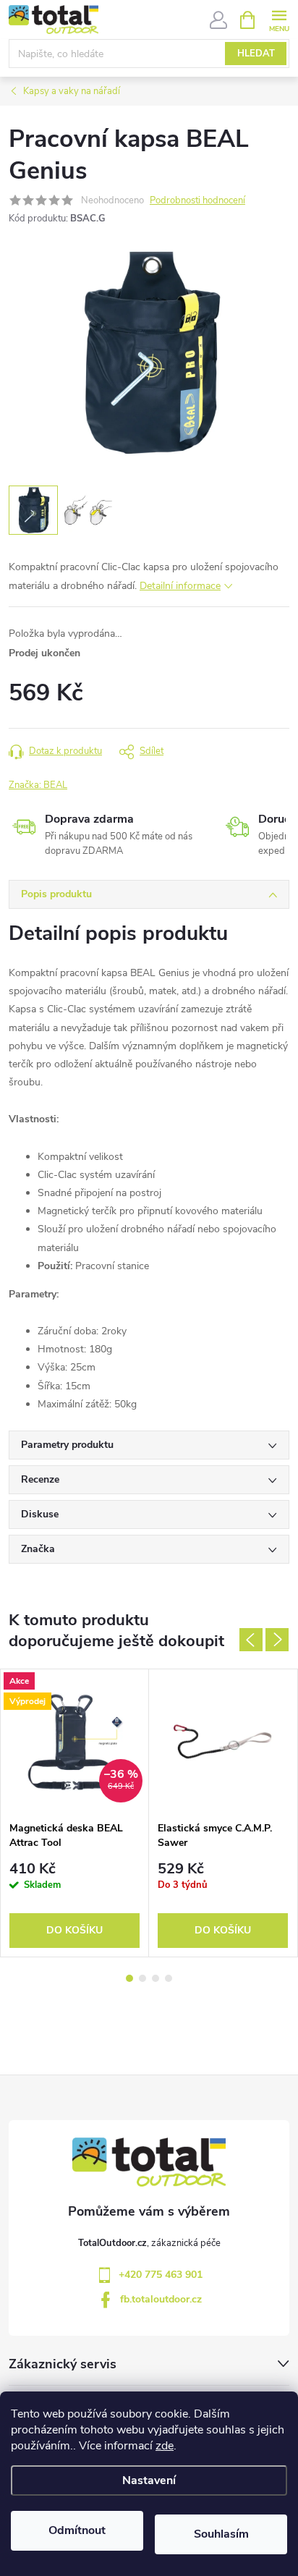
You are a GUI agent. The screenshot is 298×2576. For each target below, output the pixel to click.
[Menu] (279, 19)
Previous (251, 1640)
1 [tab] (129, 1978)
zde (165, 2446)
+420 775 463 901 (161, 2275)
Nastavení (149, 2480)
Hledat (256, 54)
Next (277, 1640)
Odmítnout (77, 2530)
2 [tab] (142, 1978)
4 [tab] (169, 1978)
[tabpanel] (75, 1813)
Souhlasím (221, 2534)
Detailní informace (180, 586)
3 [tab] (156, 1978)
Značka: (38, 785)
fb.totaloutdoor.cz (161, 2299)
